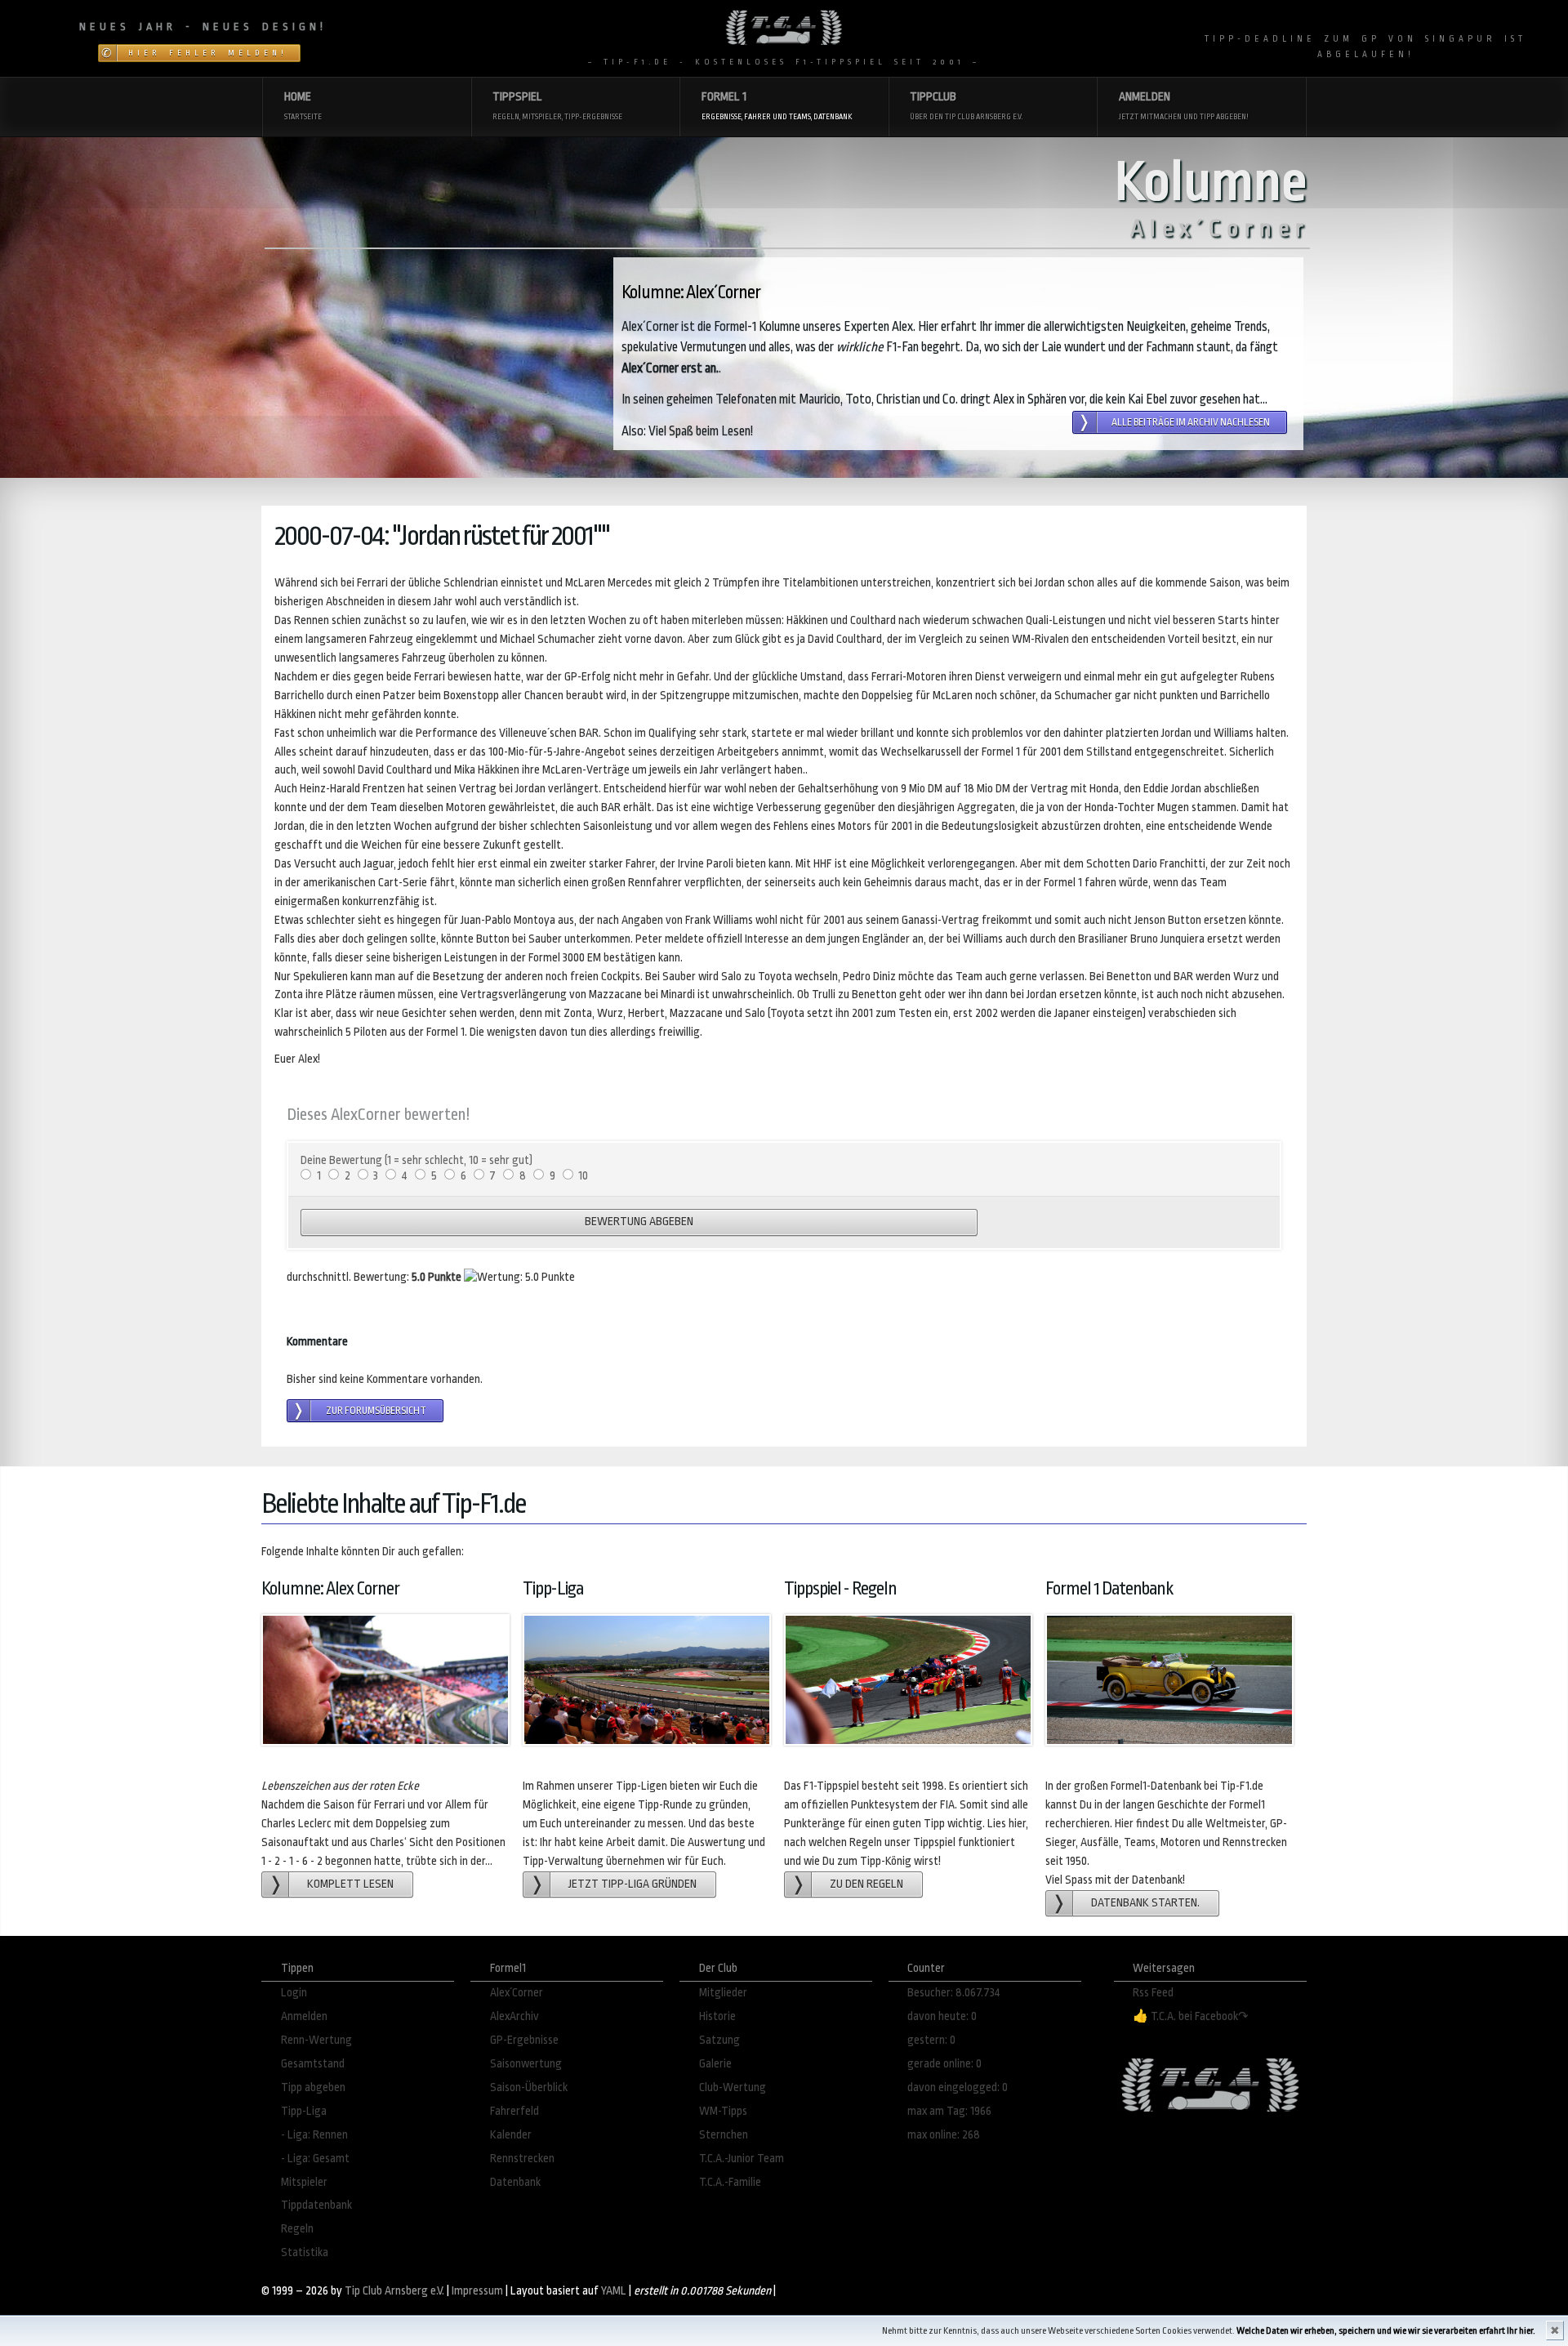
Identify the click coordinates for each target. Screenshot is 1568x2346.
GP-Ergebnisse (524, 2040)
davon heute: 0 (942, 2016)
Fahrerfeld (514, 2111)
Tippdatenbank (316, 2205)
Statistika (305, 2252)
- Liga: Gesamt (315, 2159)
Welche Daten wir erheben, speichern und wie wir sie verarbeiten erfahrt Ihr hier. (1386, 2331)
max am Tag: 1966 (949, 2111)
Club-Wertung (733, 2087)
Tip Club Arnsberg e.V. (394, 2291)
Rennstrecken (522, 2159)
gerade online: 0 (944, 2064)
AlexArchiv (514, 2016)
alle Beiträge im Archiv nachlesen (1191, 422)
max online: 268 (944, 2135)
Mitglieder (723, 1993)
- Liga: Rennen (314, 2135)
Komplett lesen (350, 1884)
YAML (614, 2291)
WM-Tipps (723, 2111)
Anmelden (304, 2016)
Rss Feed (1153, 1993)
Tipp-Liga (304, 2111)
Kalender (511, 2135)
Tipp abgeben (313, 2087)
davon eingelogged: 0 (958, 2087)
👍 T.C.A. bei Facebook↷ (1191, 2016)
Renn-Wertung (316, 2040)
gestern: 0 (931, 2040)
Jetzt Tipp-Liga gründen (633, 1884)
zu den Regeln (866, 1884)
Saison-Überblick (529, 2087)
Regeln (297, 2229)
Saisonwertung (526, 2064)
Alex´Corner (517, 1993)
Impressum (477, 2291)
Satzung (719, 2040)
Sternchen (724, 2135)
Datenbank (515, 2182)
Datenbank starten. (1145, 1903)
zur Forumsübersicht (376, 1411)
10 (583, 1176)
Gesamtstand (313, 2064)
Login (294, 1993)
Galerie (715, 2064)
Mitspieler (304, 2182)
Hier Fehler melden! (208, 53)
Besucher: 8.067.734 (954, 1993)
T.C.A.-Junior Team (742, 2159)
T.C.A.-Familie (730, 2182)
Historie (717, 2016)
